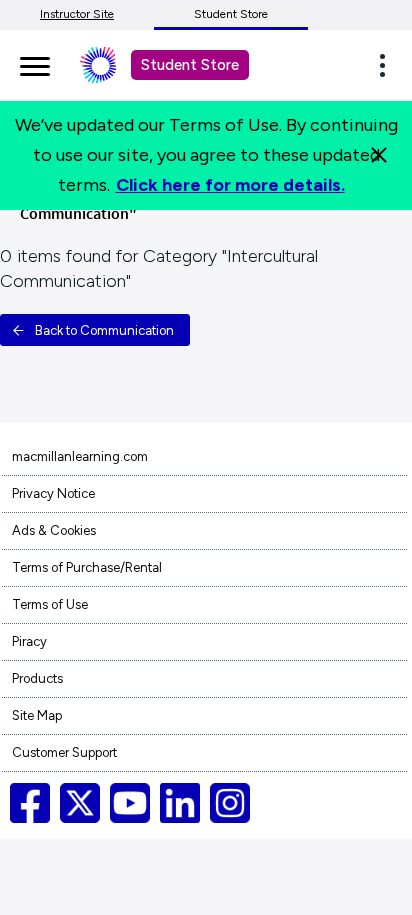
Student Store (231, 14)
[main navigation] (35, 63)
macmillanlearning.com (80, 456)
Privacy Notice (53, 493)
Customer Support (64, 752)
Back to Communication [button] (104, 330)
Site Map (37, 715)
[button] (388, 65)
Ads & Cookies (54, 530)
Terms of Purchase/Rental (87, 567)
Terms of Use (50, 604)
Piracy (29, 641)
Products (37, 678)
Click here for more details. (230, 185)
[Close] (379, 155)
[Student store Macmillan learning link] (113, 65)
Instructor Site (77, 14)
